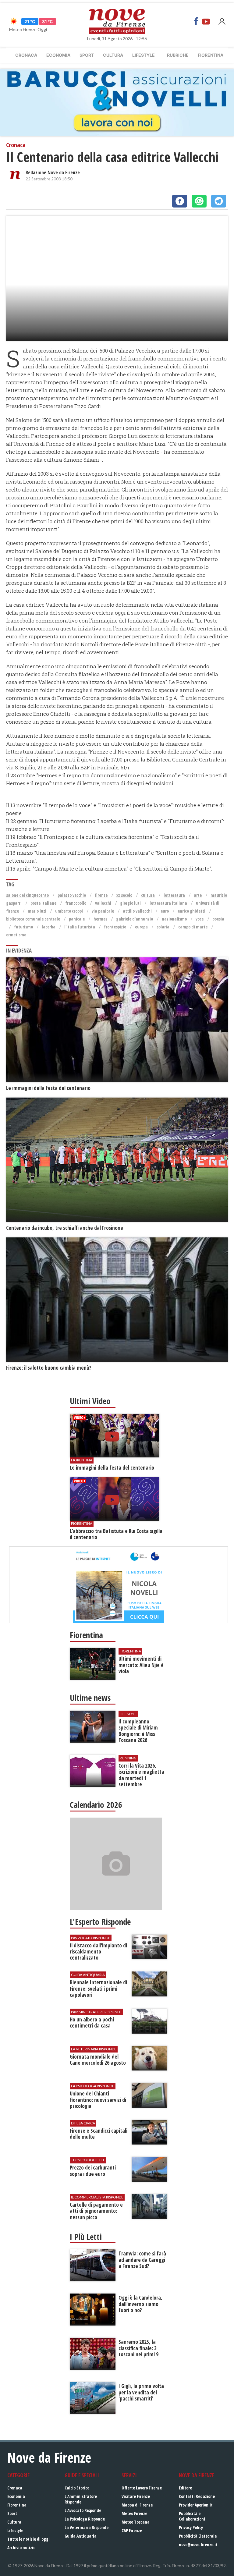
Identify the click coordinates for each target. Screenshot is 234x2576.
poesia (218, 919)
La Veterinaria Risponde (87, 2527)
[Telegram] (219, 201)
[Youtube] (206, 21)
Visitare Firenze (136, 2496)
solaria (163, 927)
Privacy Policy (191, 2527)
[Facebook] (196, 21)
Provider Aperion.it (196, 2505)
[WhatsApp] (199, 201)
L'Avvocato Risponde (83, 2510)
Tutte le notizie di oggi (28, 2539)
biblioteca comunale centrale (33, 919)
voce (200, 919)
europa (141, 927)
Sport (87, 55)
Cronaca (26, 55)
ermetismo (16, 935)
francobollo (76, 903)
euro (165, 911)
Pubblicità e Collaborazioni (192, 2516)
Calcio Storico (77, 2488)
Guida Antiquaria (81, 2536)
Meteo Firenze (134, 2513)
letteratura (174, 895)
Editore (185, 2488)
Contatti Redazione (197, 2496)
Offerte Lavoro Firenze (142, 2488)
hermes (100, 919)
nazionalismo (174, 919)
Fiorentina (211, 55)
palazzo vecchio (72, 895)
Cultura (113, 55)
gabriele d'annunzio (135, 919)
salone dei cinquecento (27, 895)
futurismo (23, 927)
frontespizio (115, 927)
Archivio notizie (21, 2548)
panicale (77, 919)
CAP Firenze (132, 2530)
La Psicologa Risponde (85, 2519)
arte (198, 895)
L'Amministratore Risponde (81, 2499)
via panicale (103, 911)
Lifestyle (144, 55)
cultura (148, 895)
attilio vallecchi (137, 911)
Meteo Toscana (136, 2522)
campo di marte (193, 927)
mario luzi (37, 911)
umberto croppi (69, 911)
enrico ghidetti (191, 911)
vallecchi (103, 903)
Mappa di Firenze (137, 2505)
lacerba (49, 927)
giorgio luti (130, 903)
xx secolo (124, 895)
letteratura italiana (168, 903)
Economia (58, 55)
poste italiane (43, 903)
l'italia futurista (80, 927)
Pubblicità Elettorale (198, 2536)
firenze (101, 895)
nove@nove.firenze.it (198, 2544)
